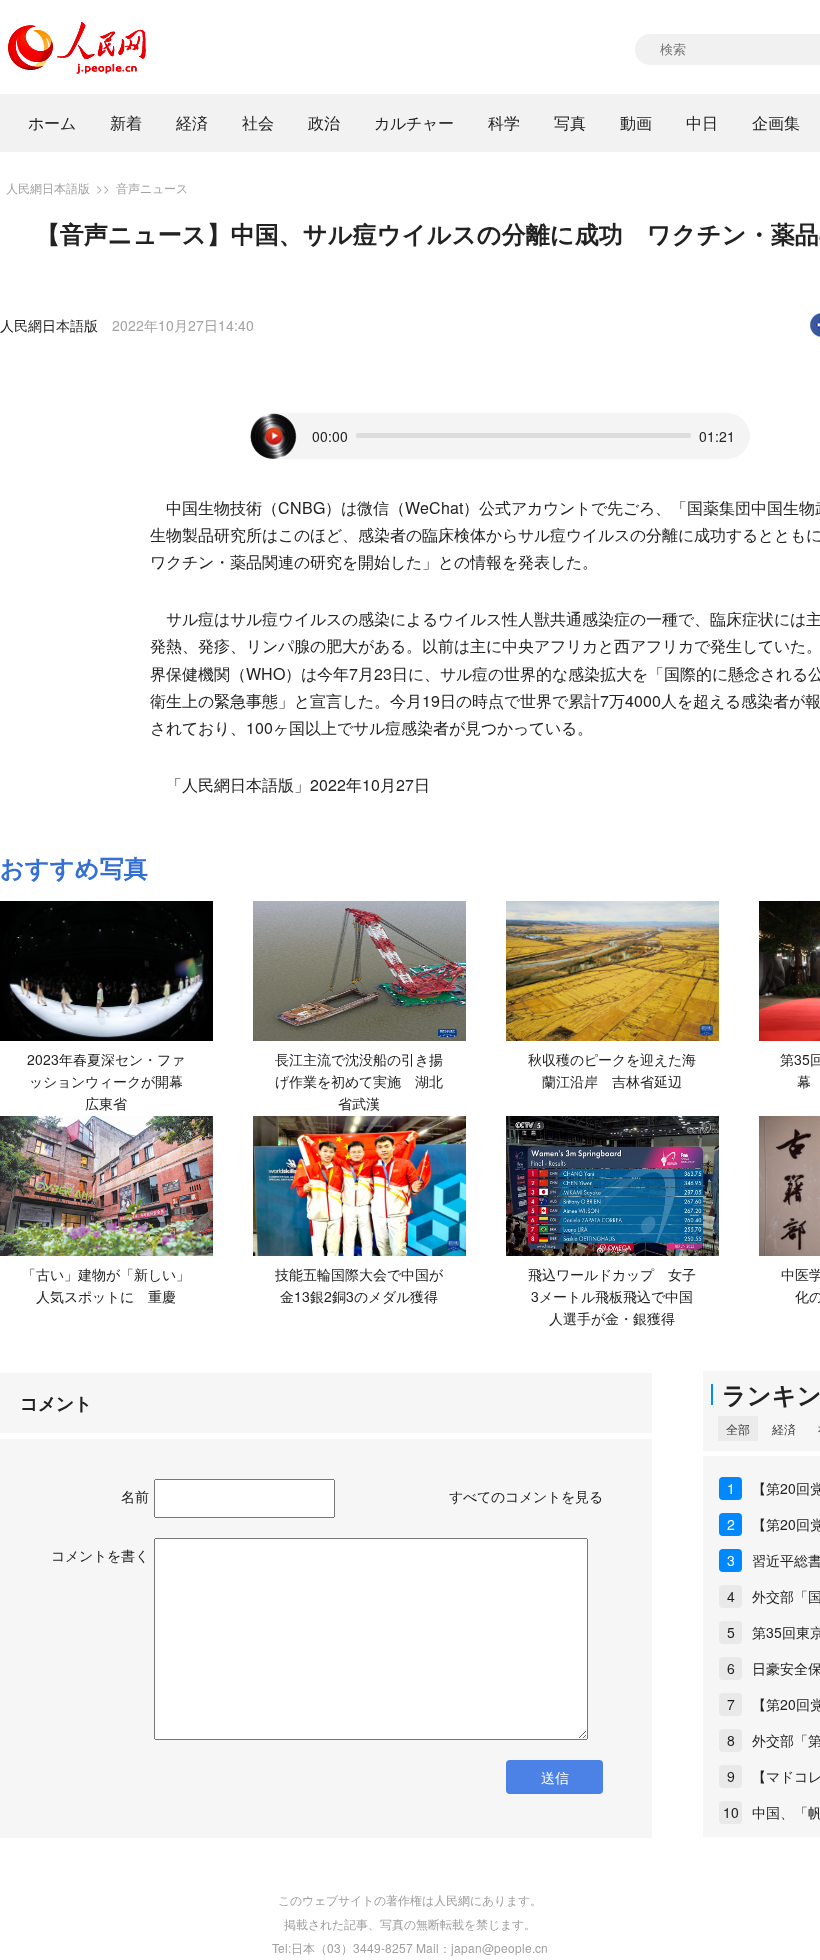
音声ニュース (152, 187)
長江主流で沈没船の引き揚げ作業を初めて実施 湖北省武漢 (359, 1080)
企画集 (776, 122)
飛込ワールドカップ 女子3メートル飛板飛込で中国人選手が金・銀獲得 (612, 1295)
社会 (258, 122)
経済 (192, 122)
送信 (555, 1777)
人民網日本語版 (48, 187)
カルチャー (414, 122)
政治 (324, 122)
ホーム (52, 122)
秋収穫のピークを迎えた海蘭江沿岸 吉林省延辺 (612, 1070)
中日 (702, 122)
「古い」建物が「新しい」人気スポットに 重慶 (106, 1285)
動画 (636, 122)
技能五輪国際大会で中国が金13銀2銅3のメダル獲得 (359, 1285)
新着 (126, 122)
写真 (570, 122)
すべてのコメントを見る (526, 1496)
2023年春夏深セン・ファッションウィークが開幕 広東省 (112, 1080)
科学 (504, 122)
